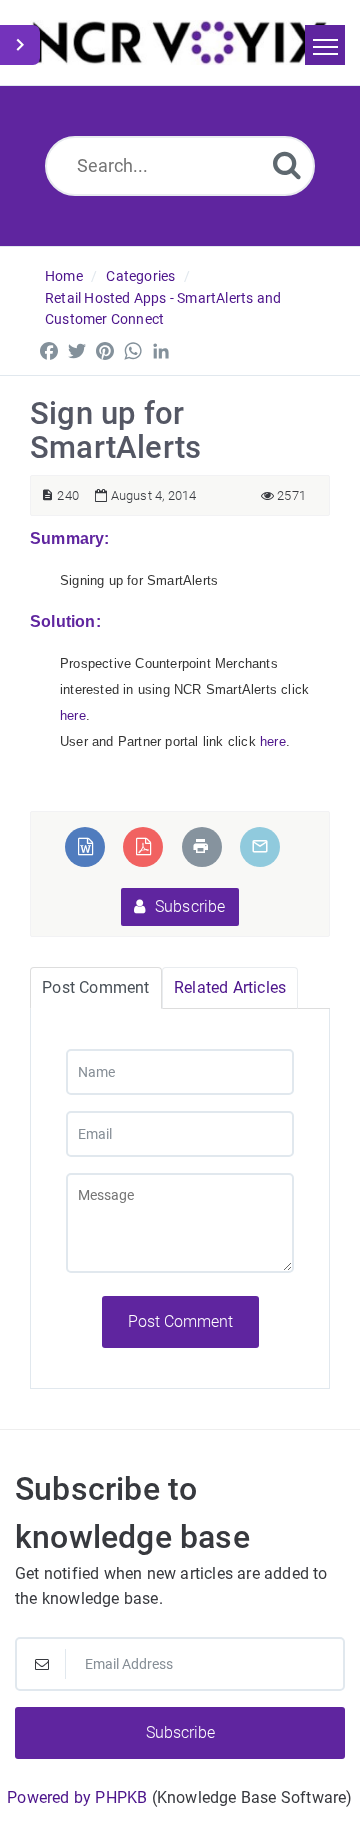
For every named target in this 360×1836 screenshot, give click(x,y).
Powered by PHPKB (77, 1797)
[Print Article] (201, 846)
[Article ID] (47, 495)
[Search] (287, 164)
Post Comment (180, 1321)
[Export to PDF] (143, 846)
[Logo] (180, 42)
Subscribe (188, 906)
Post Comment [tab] (95, 987)
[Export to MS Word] (85, 846)
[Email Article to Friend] (260, 846)
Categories (140, 276)
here (73, 715)
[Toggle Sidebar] (20, 45)
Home (64, 276)
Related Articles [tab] (230, 987)
